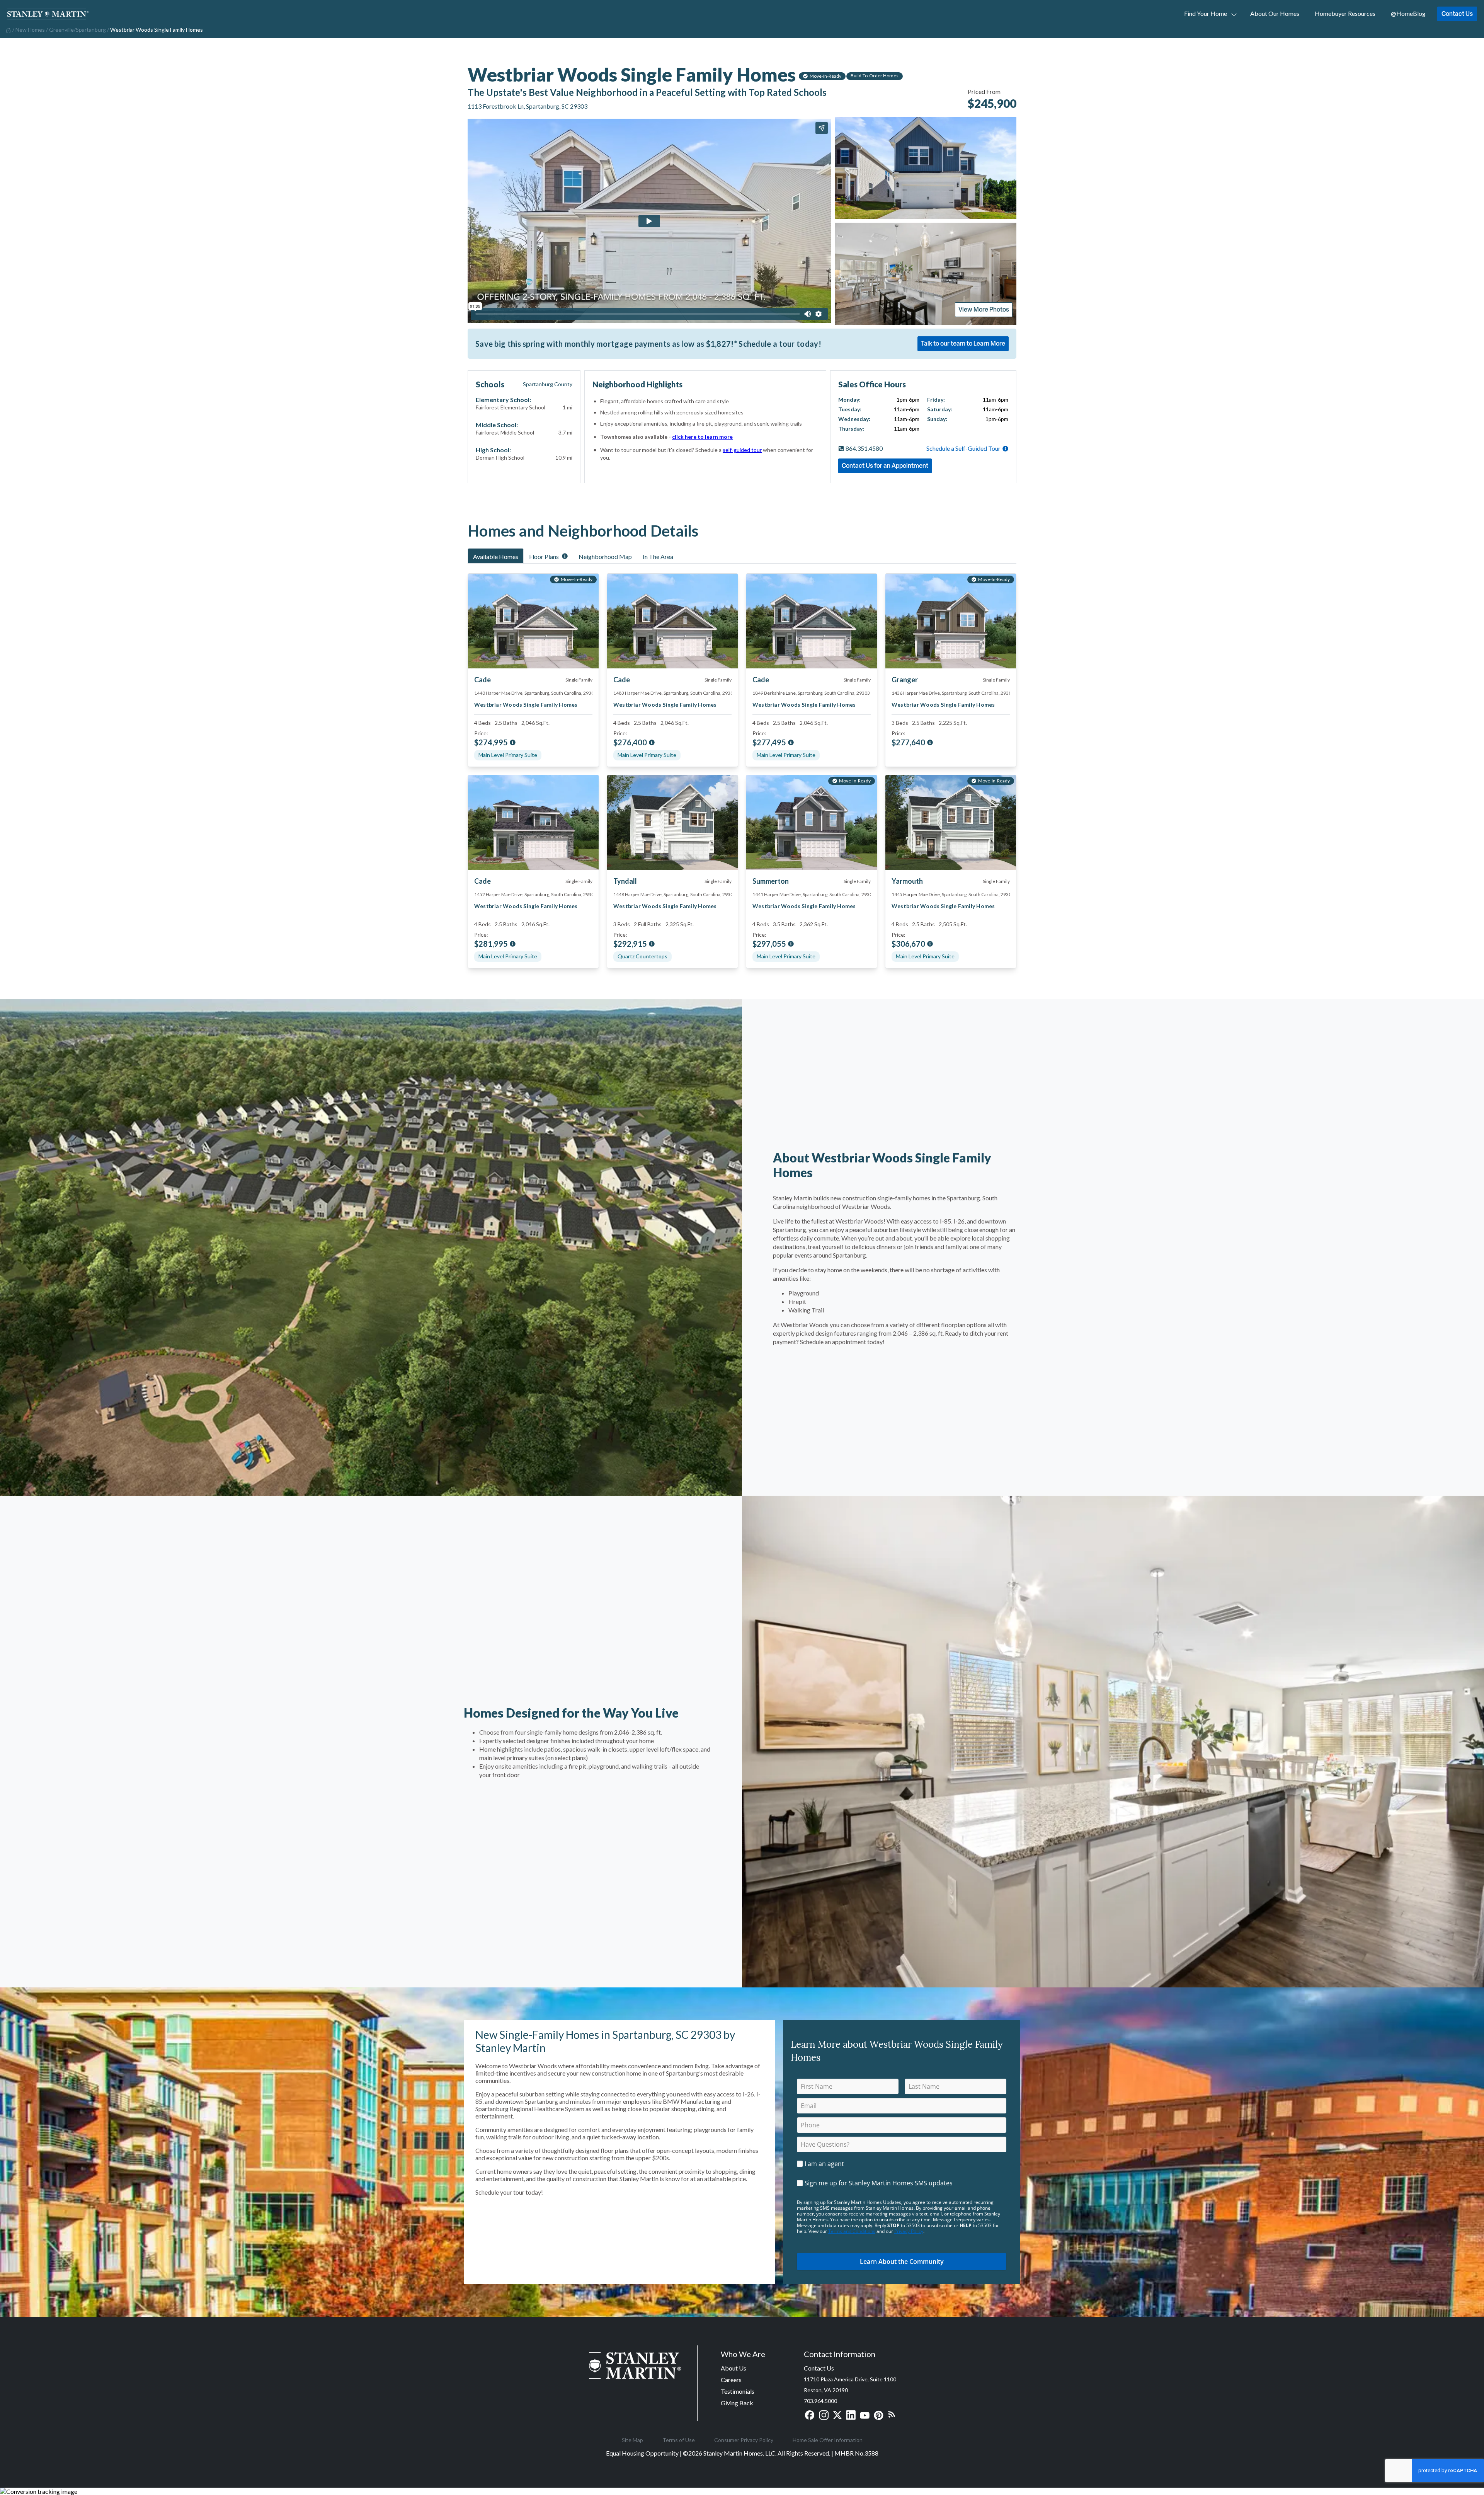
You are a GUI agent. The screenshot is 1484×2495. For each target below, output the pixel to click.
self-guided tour (742, 450)
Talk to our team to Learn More (963, 343)
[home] (8, 29)
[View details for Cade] (672, 621)
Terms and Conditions (852, 2231)
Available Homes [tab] (496, 556)
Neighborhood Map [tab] (605, 556)
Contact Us (1457, 14)
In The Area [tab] (658, 556)
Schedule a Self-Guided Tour (963, 448)
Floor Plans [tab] (544, 556)
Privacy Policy (909, 2231)
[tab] (496, 556)
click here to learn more (702, 437)
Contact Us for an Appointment (885, 465)
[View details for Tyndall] (672, 822)
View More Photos (984, 309)
